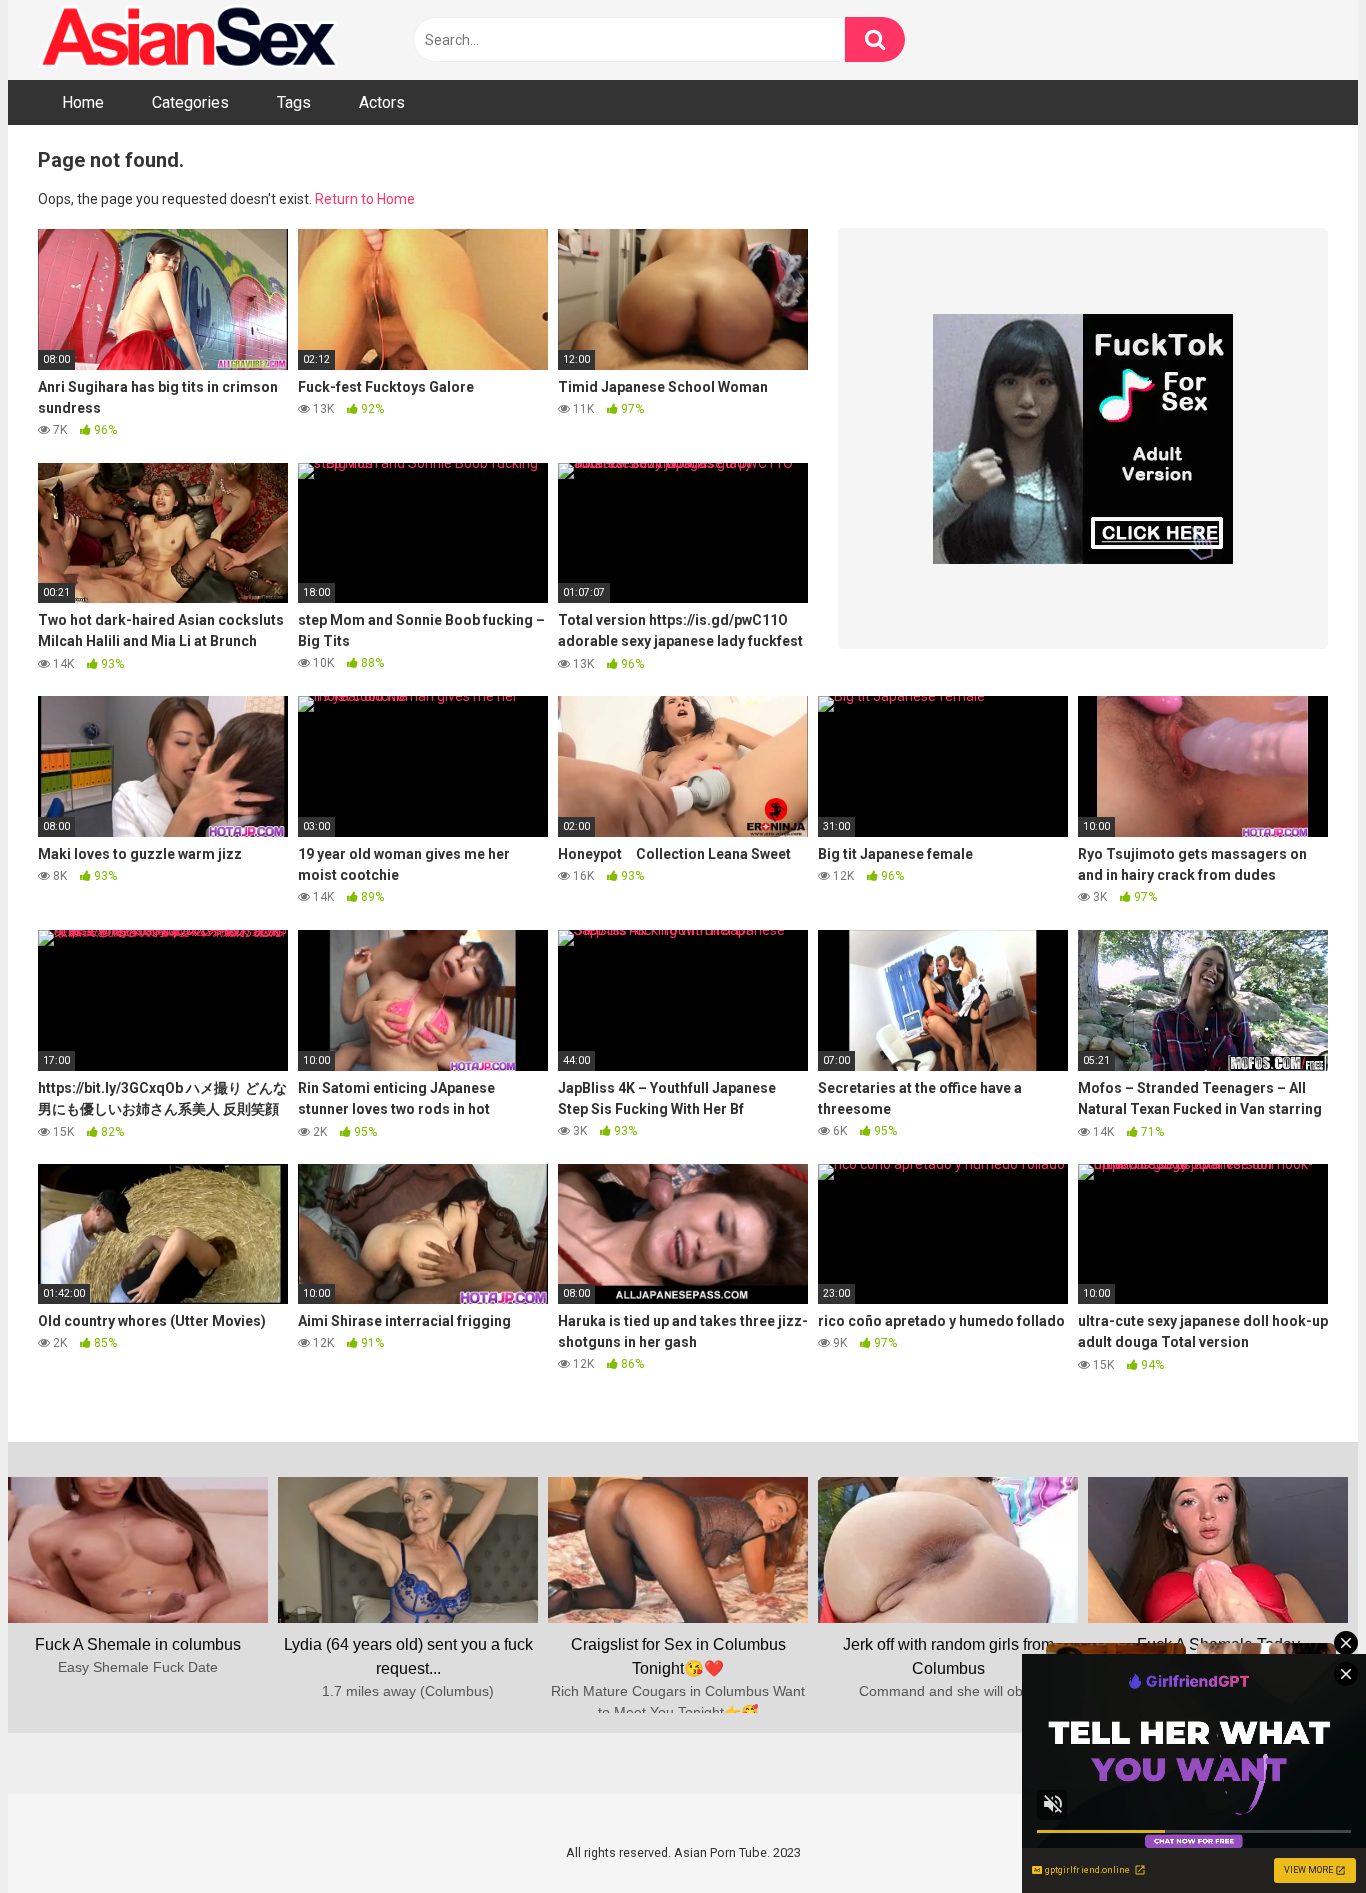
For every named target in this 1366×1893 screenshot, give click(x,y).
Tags (294, 102)
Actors (382, 102)
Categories (190, 102)
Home (83, 102)
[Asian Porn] (188, 40)
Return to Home (365, 199)
